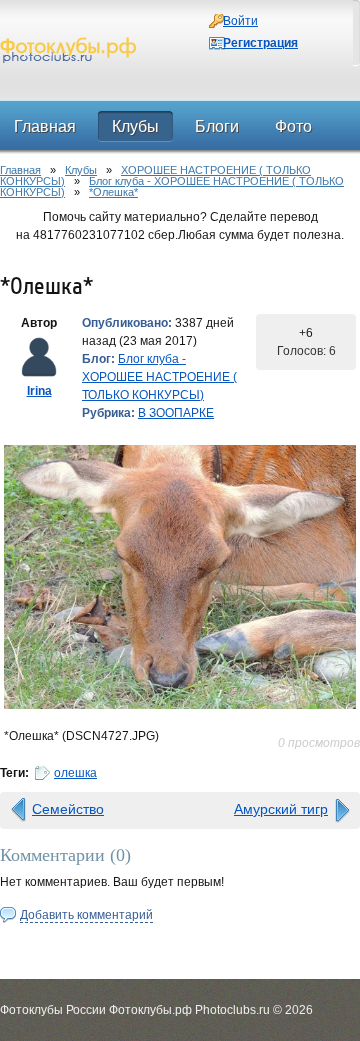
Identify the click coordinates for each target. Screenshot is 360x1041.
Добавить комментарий (86, 915)
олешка (75, 773)
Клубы (81, 170)
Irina (39, 391)
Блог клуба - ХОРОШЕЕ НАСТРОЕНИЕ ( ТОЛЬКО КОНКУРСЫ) (172, 186)
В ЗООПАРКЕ (176, 413)
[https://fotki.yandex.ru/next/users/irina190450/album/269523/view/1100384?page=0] (180, 577)
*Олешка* (113, 192)
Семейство (68, 809)
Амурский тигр (281, 809)
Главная (20, 170)
